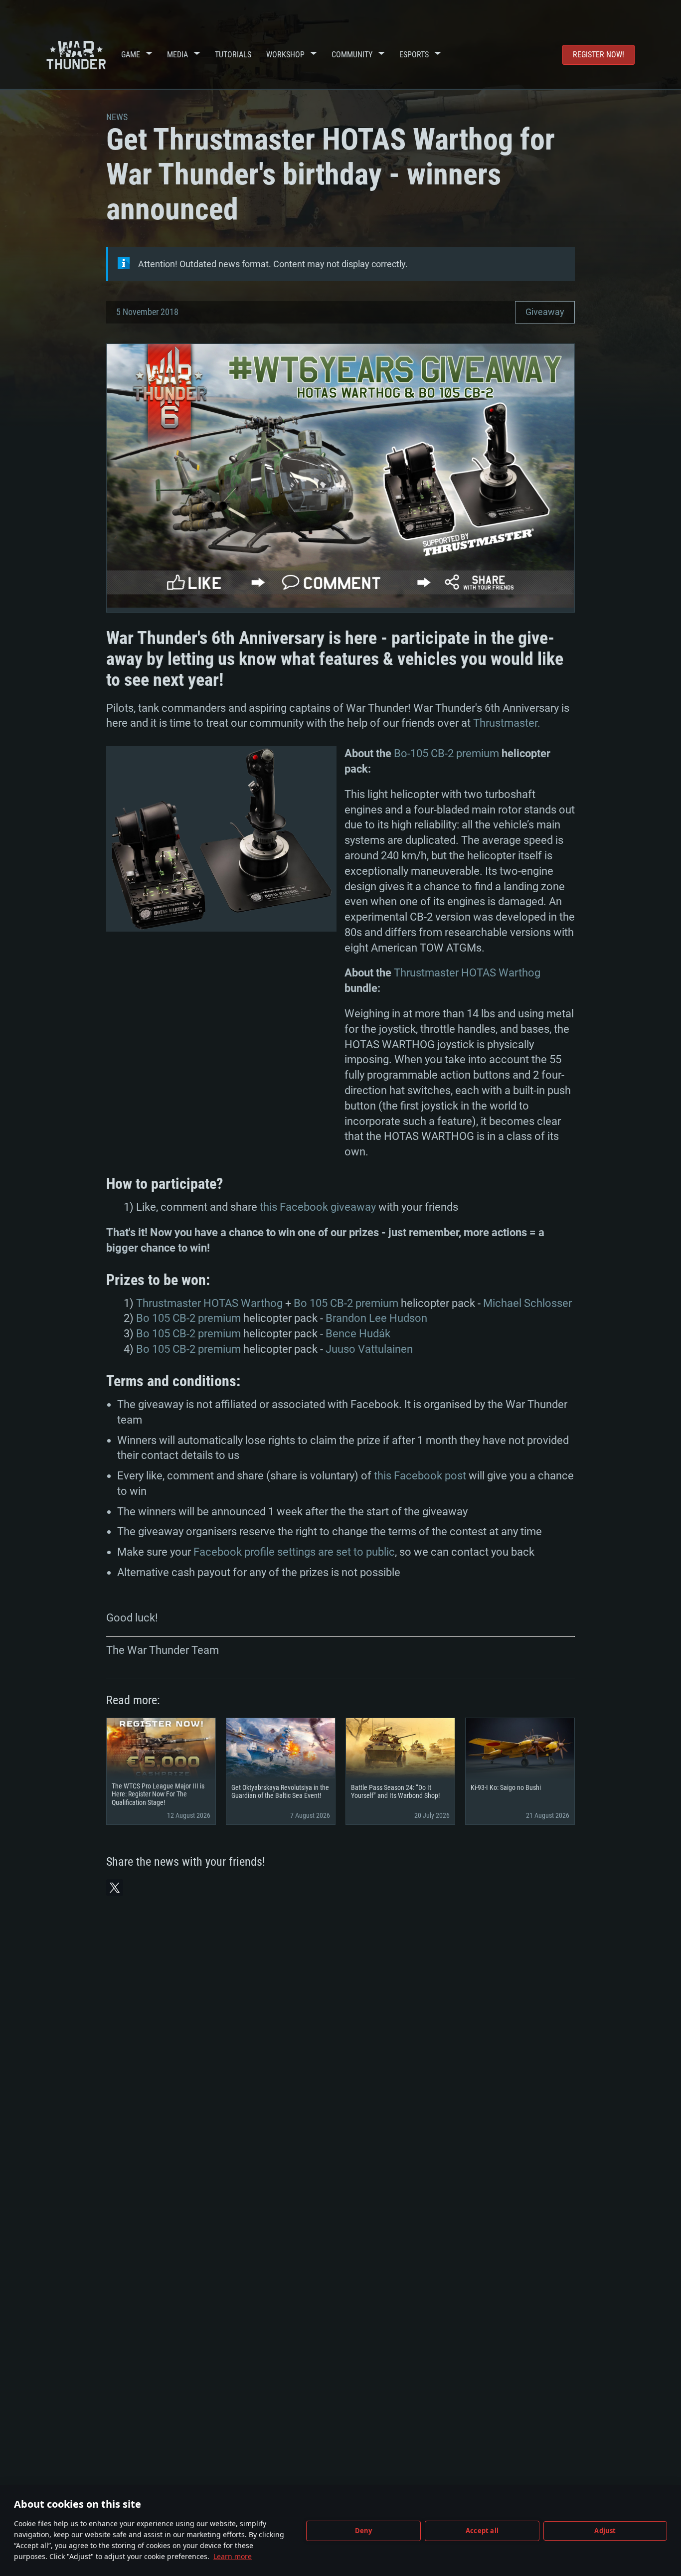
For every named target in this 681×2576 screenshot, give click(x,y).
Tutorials (233, 55)
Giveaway (545, 312)
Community (352, 55)
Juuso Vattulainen (369, 1349)
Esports (414, 55)
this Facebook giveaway (318, 1207)
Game (131, 55)
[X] (115, 1888)
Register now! (598, 55)
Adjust (605, 2531)
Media (177, 55)
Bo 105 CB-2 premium (346, 1303)
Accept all (482, 2531)
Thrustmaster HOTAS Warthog (467, 973)
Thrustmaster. (507, 723)
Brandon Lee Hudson (376, 1318)
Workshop (285, 55)
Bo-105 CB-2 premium (446, 753)
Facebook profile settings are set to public (294, 1552)
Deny (364, 2531)
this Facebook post (420, 1476)
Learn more (233, 2556)
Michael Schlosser (527, 1303)
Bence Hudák (358, 1334)
